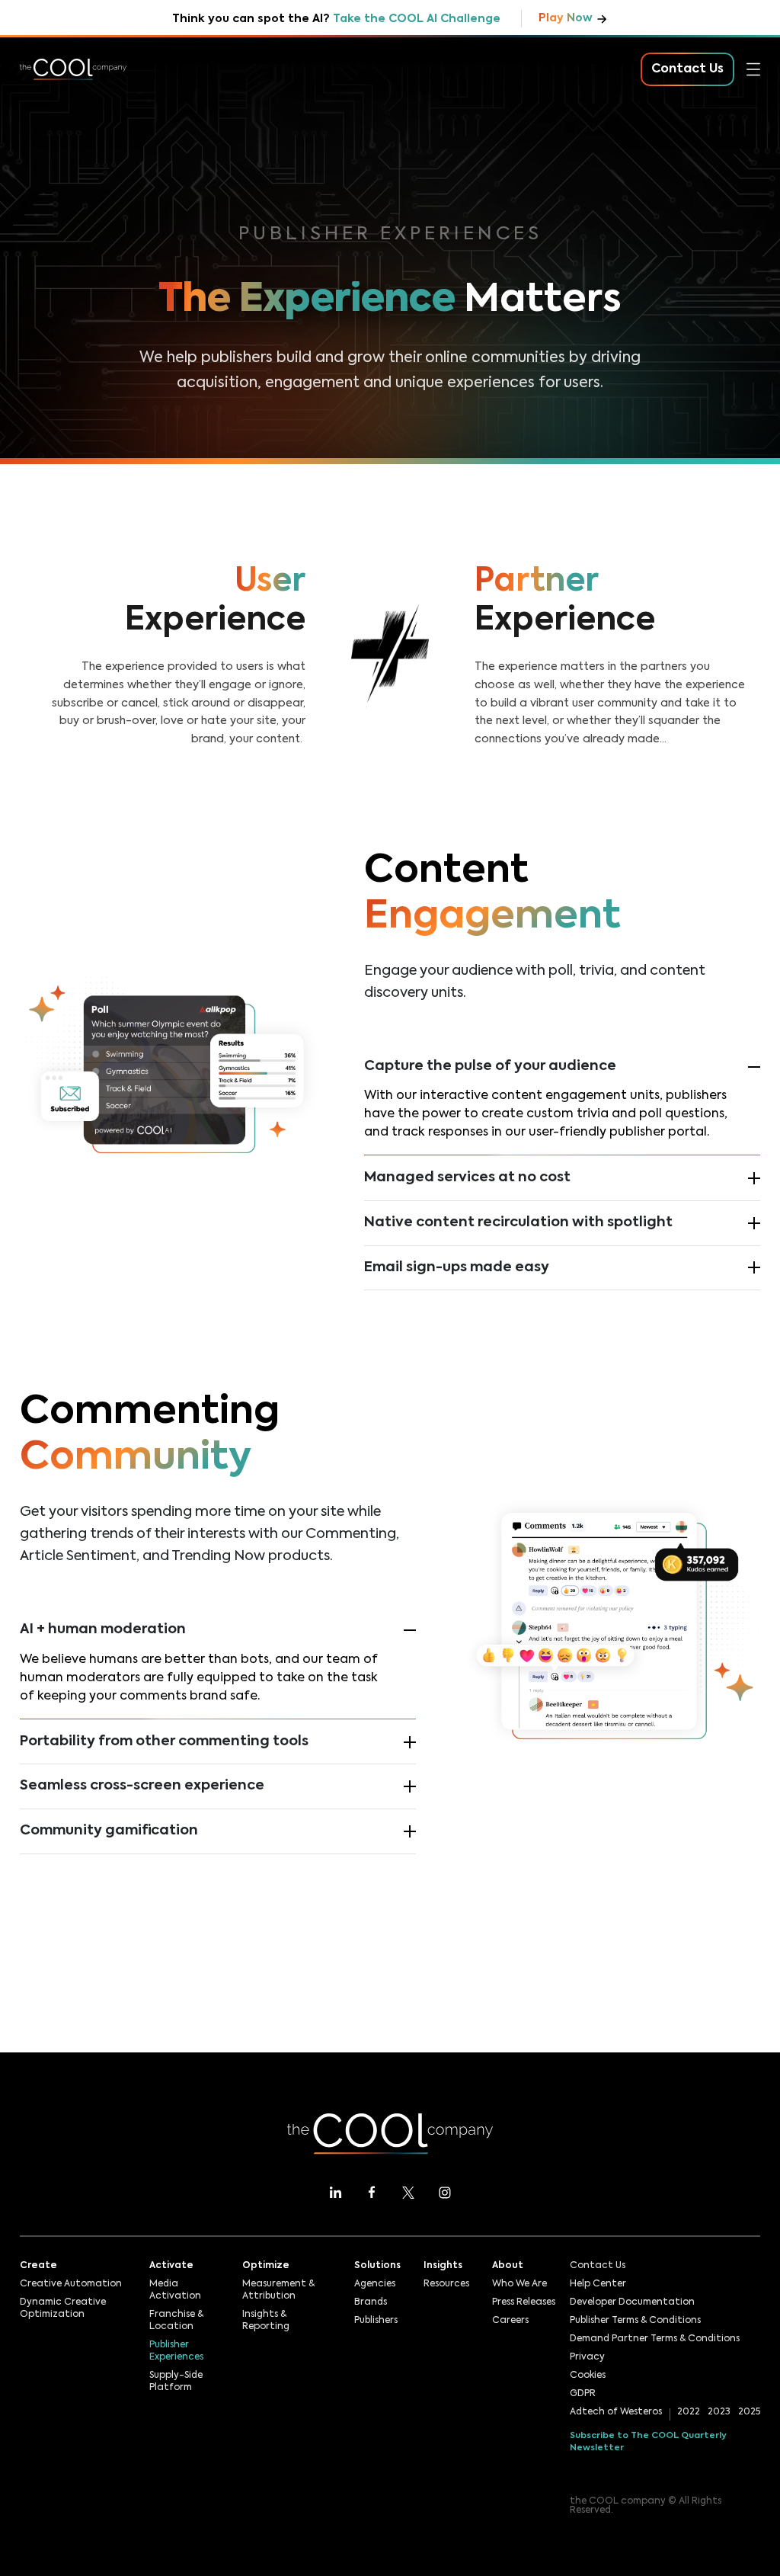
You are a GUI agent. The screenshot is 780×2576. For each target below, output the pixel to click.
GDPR (583, 2394)
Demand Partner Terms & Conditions (655, 2339)
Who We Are (519, 2284)
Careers (510, 2321)
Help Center (598, 2284)
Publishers (376, 2321)
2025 (749, 2412)
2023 (719, 2412)
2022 (689, 2412)
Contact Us (598, 2266)
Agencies (375, 2284)
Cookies (588, 2376)
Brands (371, 2302)
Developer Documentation (632, 2302)
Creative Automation (71, 2284)
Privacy (587, 2357)
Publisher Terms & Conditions (635, 2321)
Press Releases (524, 2302)
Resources (51, 221)
